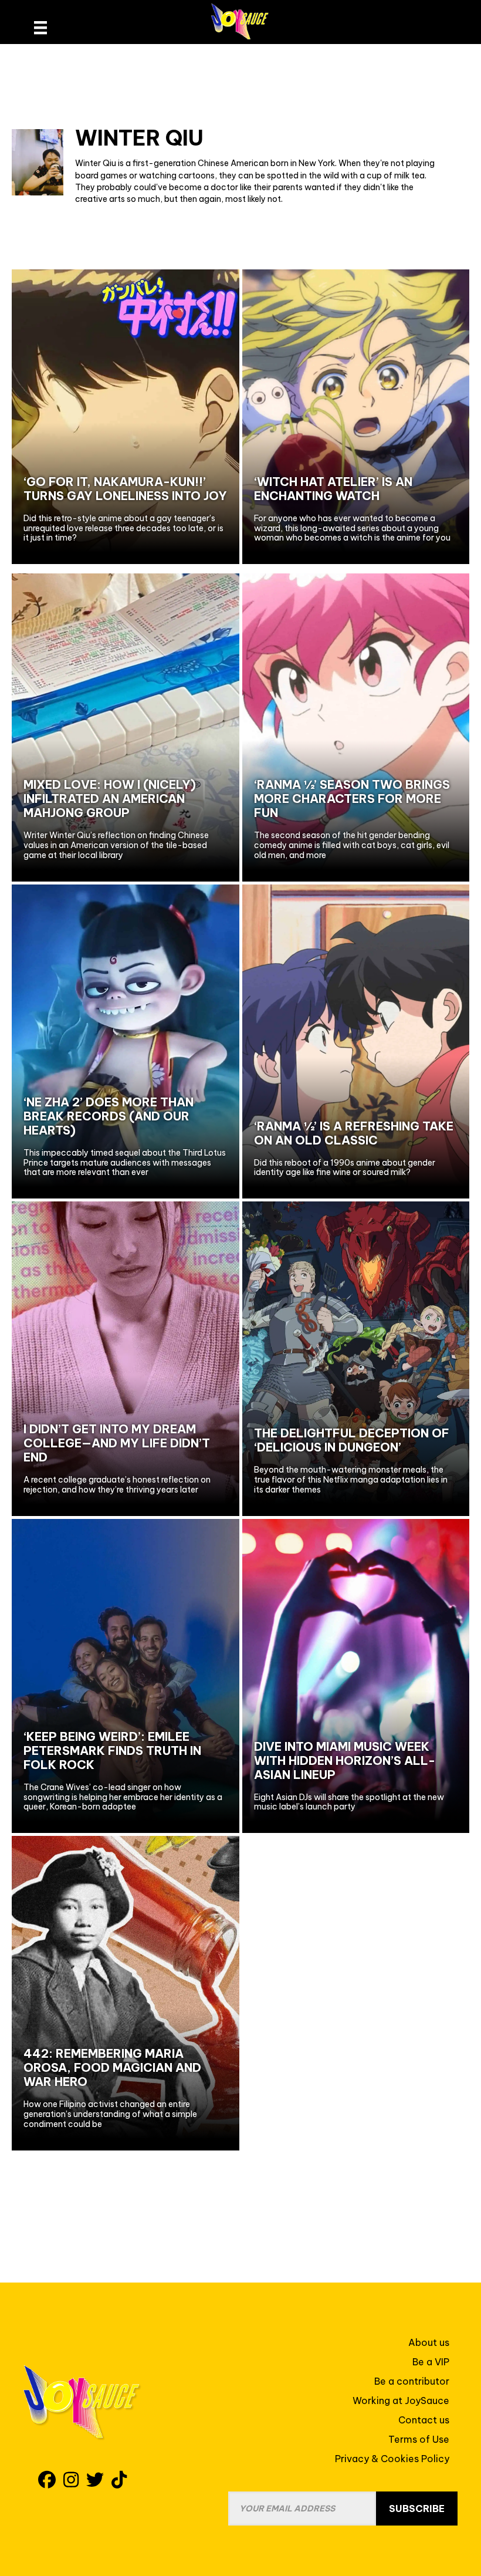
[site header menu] (40, 28)
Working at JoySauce (401, 2401)
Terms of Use (419, 2439)
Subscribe (417, 2509)
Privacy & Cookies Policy (392, 2459)
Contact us (424, 2420)
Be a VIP (431, 2362)
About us (429, 2342)
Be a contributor (412, 2381)
